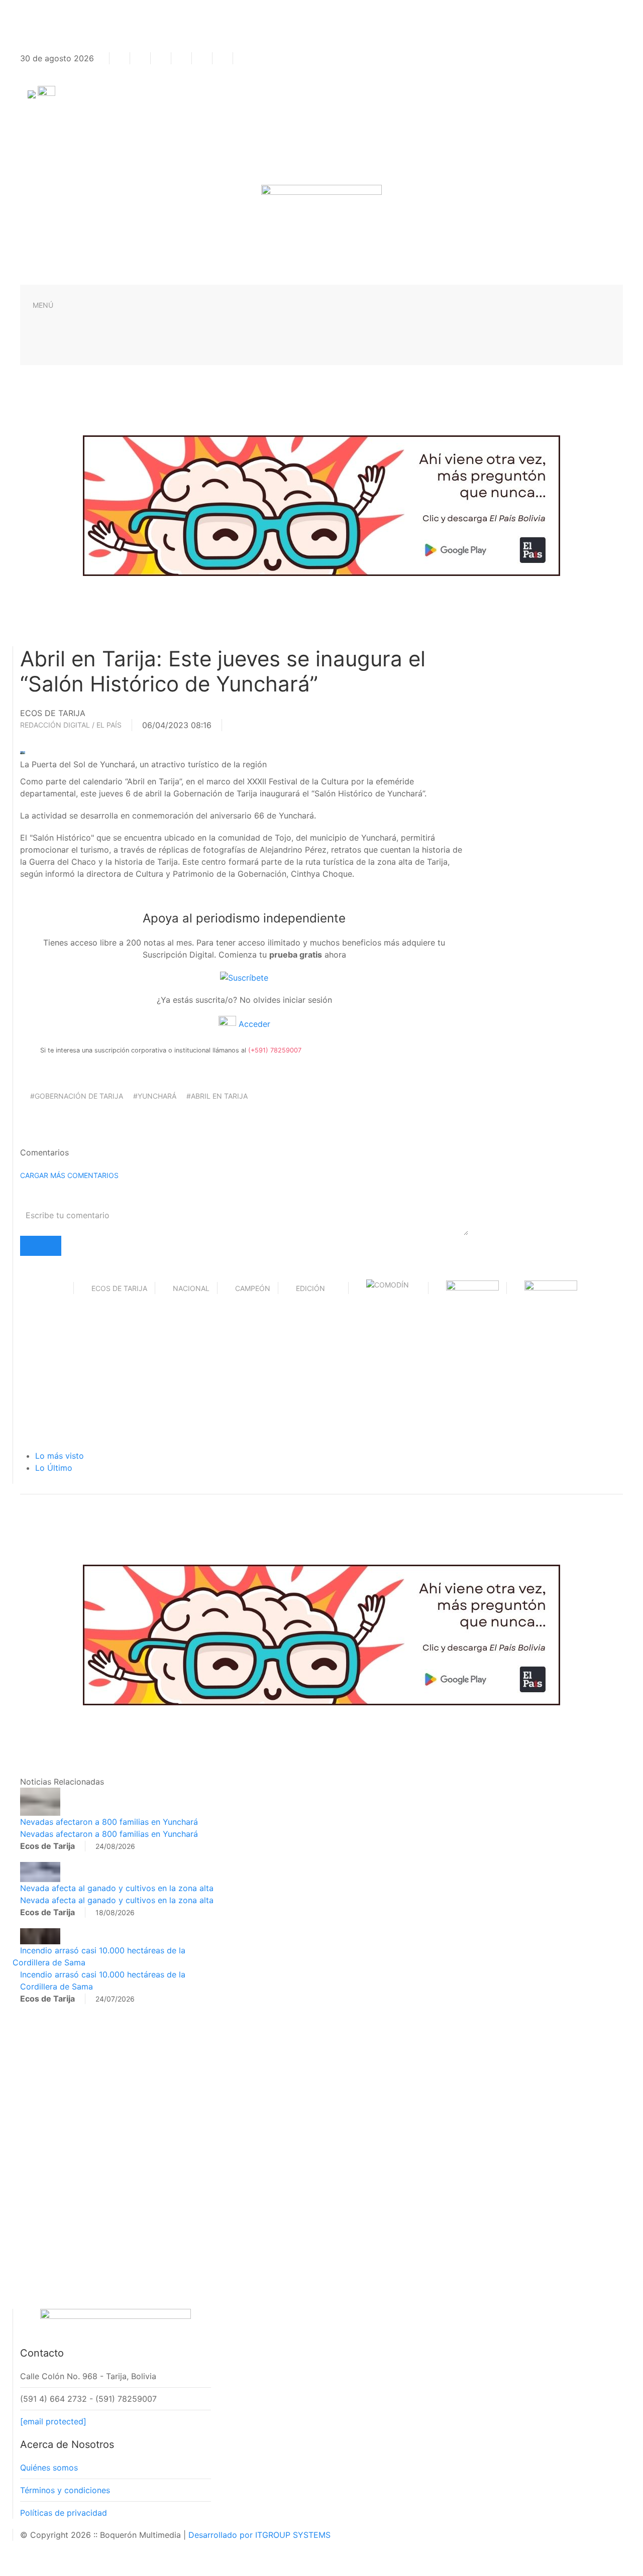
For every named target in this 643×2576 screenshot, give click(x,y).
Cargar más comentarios (69, 1175)
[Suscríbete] (244, 977)
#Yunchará (155, 1096)
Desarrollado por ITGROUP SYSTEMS (259, 2535)
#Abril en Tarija (217, 1096)
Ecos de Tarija (119, 1288)
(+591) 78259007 (275, 1050)
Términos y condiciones (65, 2490)
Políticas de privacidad (64, 2513)
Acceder (253, 1024)
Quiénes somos (49, 2468)
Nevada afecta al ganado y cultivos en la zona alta (117, 1888)
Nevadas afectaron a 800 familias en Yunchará (109, 1822)
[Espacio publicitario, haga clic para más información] (321, 505)
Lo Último (54, 1468)
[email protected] (53, 2421)
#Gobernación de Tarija (77, 1096)
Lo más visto (60, 1456)
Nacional (191, 1288)
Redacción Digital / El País (71, 725)
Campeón (253, 1288)
